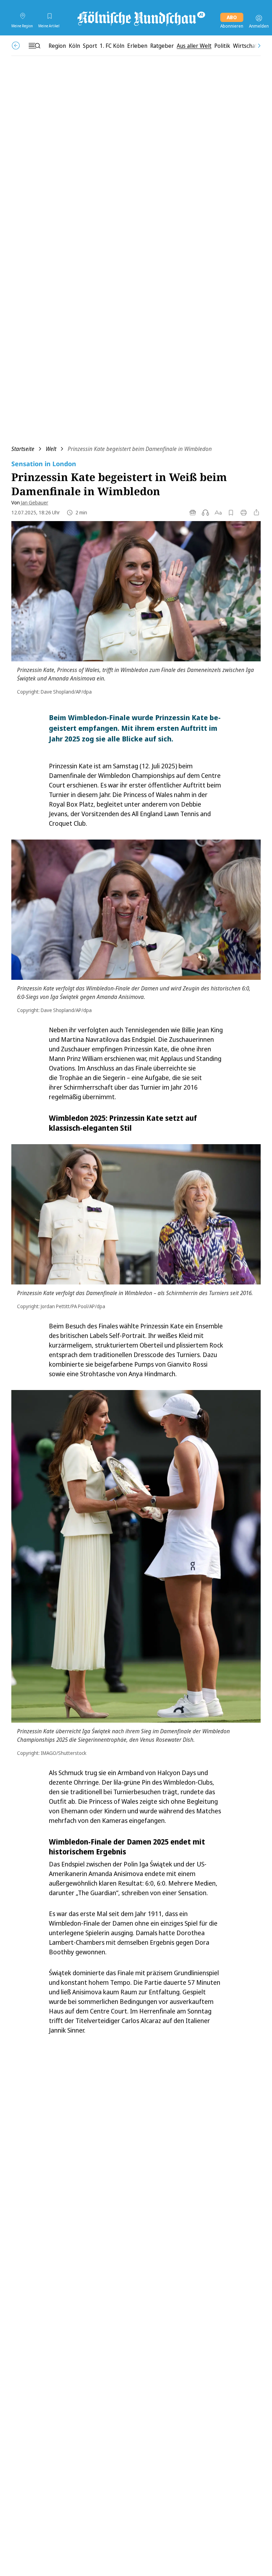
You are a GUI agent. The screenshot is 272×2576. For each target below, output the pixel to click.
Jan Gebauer (35, 502)
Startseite (23, 449)
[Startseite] (141, 18)
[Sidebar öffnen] (34, 46)
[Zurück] (16, 46)
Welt (51, 449)
